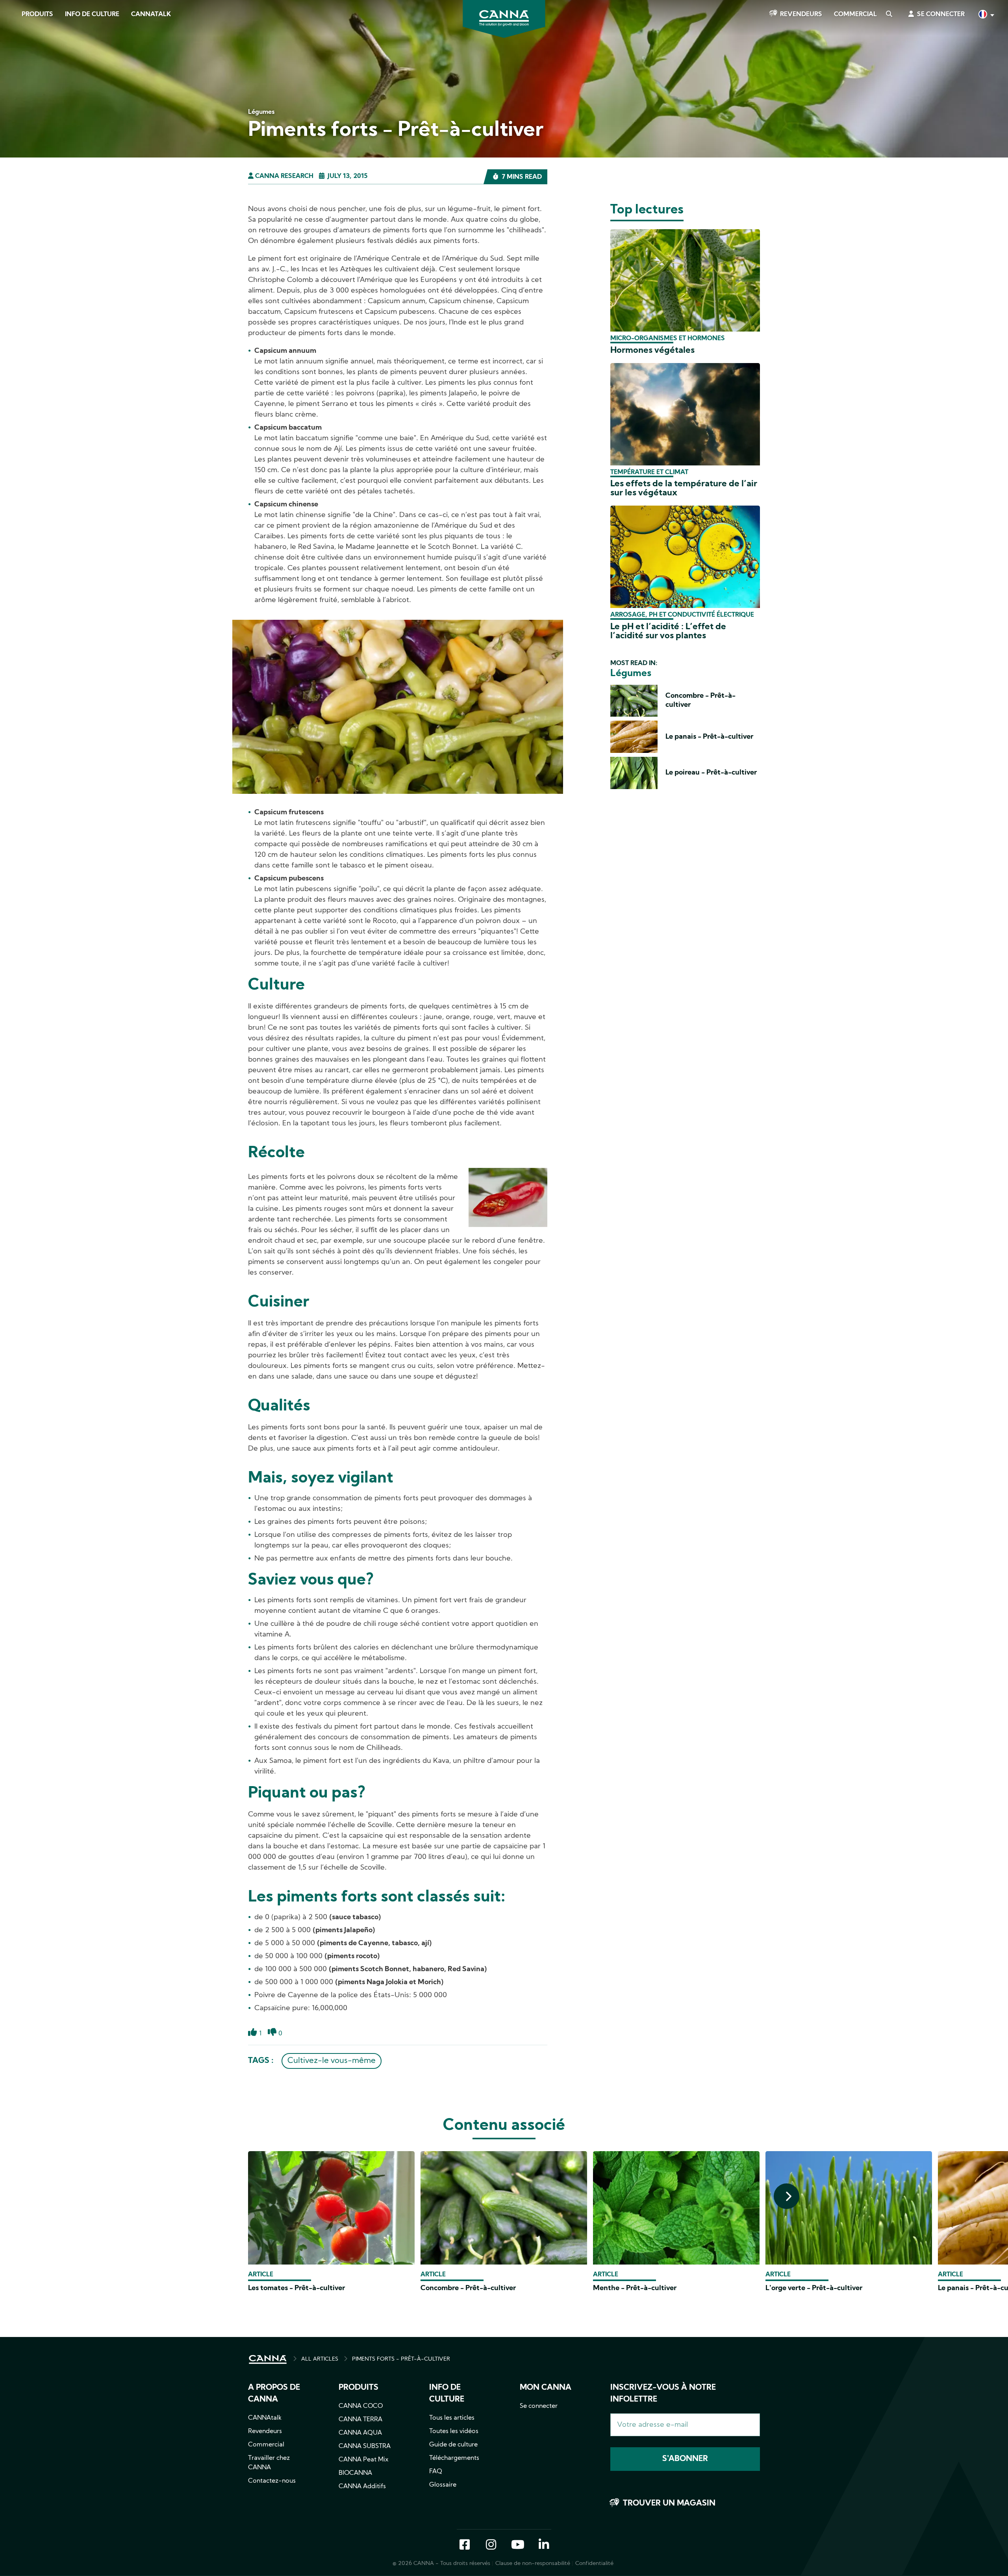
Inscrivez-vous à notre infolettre (663, 2394)
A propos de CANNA (274, 2394)
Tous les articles (452, 2418)
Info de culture (92, 15)
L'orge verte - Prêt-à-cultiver (814, 2288)
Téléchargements (454, 2458)
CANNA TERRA (360, 2420)
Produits (37, 15)
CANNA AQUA (360, 2433)
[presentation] (787, 2196)
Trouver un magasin (669, 2504)
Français (986, 15)
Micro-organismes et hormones (668, 339)
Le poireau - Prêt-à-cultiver (711, 773)
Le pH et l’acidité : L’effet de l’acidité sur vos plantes (668, 632)
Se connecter (941, 15)
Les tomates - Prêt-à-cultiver (296, 2288)
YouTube (517, 2545)
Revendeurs (801, 15)
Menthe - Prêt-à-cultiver (635, 2288)
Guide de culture (453, 2445)
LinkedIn (544, 2545)
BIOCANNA (355, 2473)
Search (889, 15)
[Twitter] (16, 92)
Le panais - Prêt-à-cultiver (709, 737)
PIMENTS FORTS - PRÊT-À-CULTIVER (401, 2359)
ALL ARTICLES (320, 2359)
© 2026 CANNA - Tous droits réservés (441, 2564)
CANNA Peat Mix (364, 2460)
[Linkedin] (16, 114)
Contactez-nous (272, 2481)
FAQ (436, 2472)
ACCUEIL (268, 2359)
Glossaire (443, 2485)
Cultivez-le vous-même (332, 2061)
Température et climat (649, 473)
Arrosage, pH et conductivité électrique (682, 615)
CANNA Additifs (362, 2487)
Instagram (491, 2545)
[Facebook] (16, 70)
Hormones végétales (652, 351)
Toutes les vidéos (454, 2431)
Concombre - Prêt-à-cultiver (468, 2288)
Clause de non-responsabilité (533, 2564)
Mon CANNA (546, 2388)
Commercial (855, 15)
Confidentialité (594, 2564)
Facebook (465, 2545)
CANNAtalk (151, 15)
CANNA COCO (361, 2406)
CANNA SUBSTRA (365, 2446)
